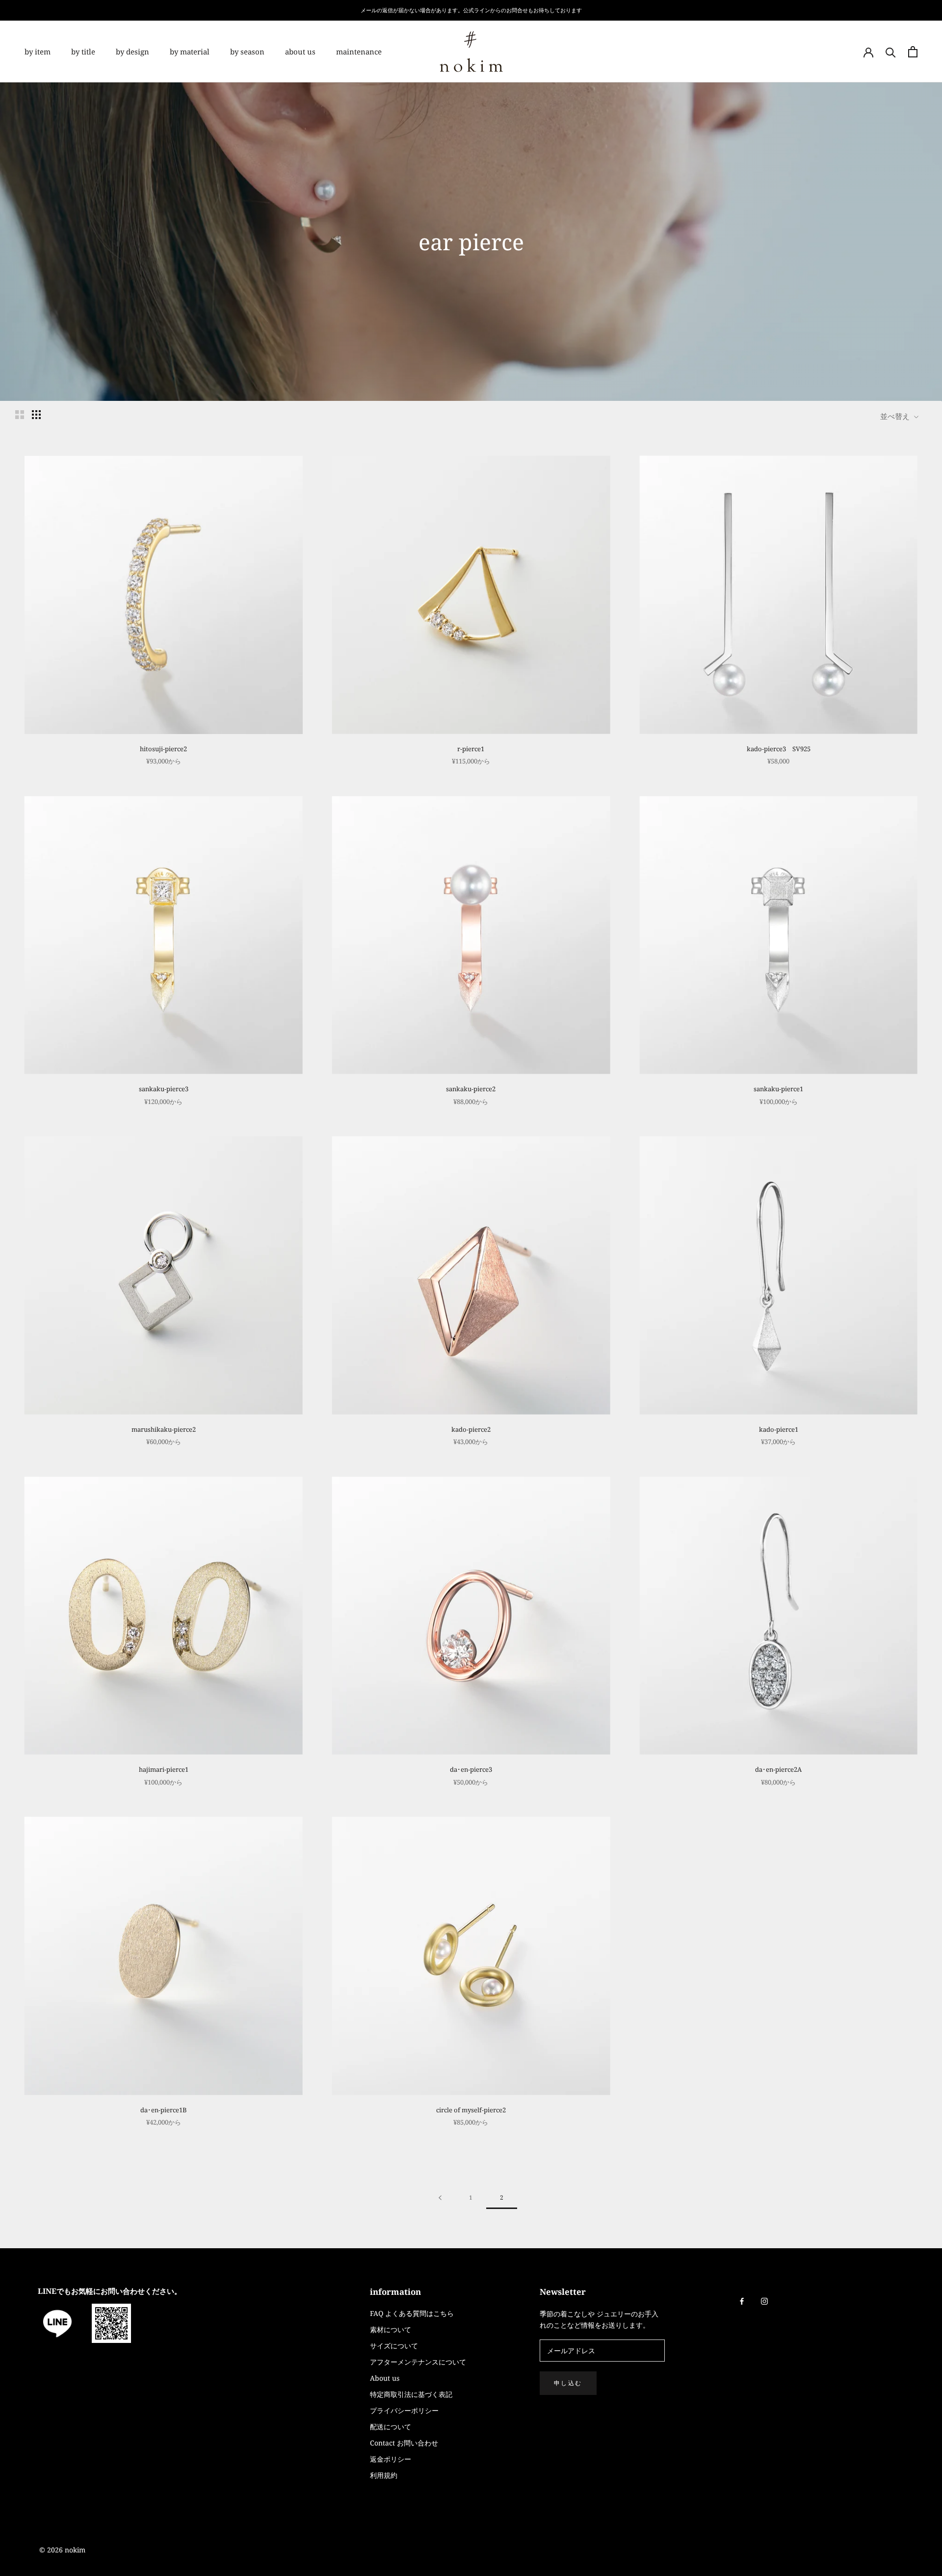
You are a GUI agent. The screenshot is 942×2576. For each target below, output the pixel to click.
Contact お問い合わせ (404, 2443)
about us (300, 52)
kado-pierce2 (471, 1429)
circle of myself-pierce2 (471, 2110)
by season (247, 52)
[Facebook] (742, 2300)
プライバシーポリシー (404, 2410)
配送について (391, 2427)
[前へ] (440, 2198)
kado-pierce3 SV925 (779, 749)
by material (190, 52)
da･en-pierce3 (471, 1769)
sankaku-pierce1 (778, 1089)
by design (132, 52)
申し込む (568, 2383)
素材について (391, 2329)
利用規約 (384, 2475)
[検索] (891, 52)
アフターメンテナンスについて (418, 2362)
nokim (74, 2550)
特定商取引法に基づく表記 (411, 2394)
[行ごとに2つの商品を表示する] (20, 415)
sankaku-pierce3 (164, 1089)
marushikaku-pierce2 (164, 1429)
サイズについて (394, 2346)
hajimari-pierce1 (164, 1769)
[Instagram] (764, 2300)
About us (385, 2378)
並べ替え (896, 416)
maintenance (359, 52)
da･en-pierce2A (778, 1769)
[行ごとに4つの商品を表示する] (36, 415)
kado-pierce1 (779, 1429)
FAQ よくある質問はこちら (412, 2313)
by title (83, 52)
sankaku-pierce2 (471, 1089)
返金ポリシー (391, 2459)
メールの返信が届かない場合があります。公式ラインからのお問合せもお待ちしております (471, 10)
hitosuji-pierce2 (163, 749)
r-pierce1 (471, 749)
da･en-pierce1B (164, 2110)
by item (38, 52)
